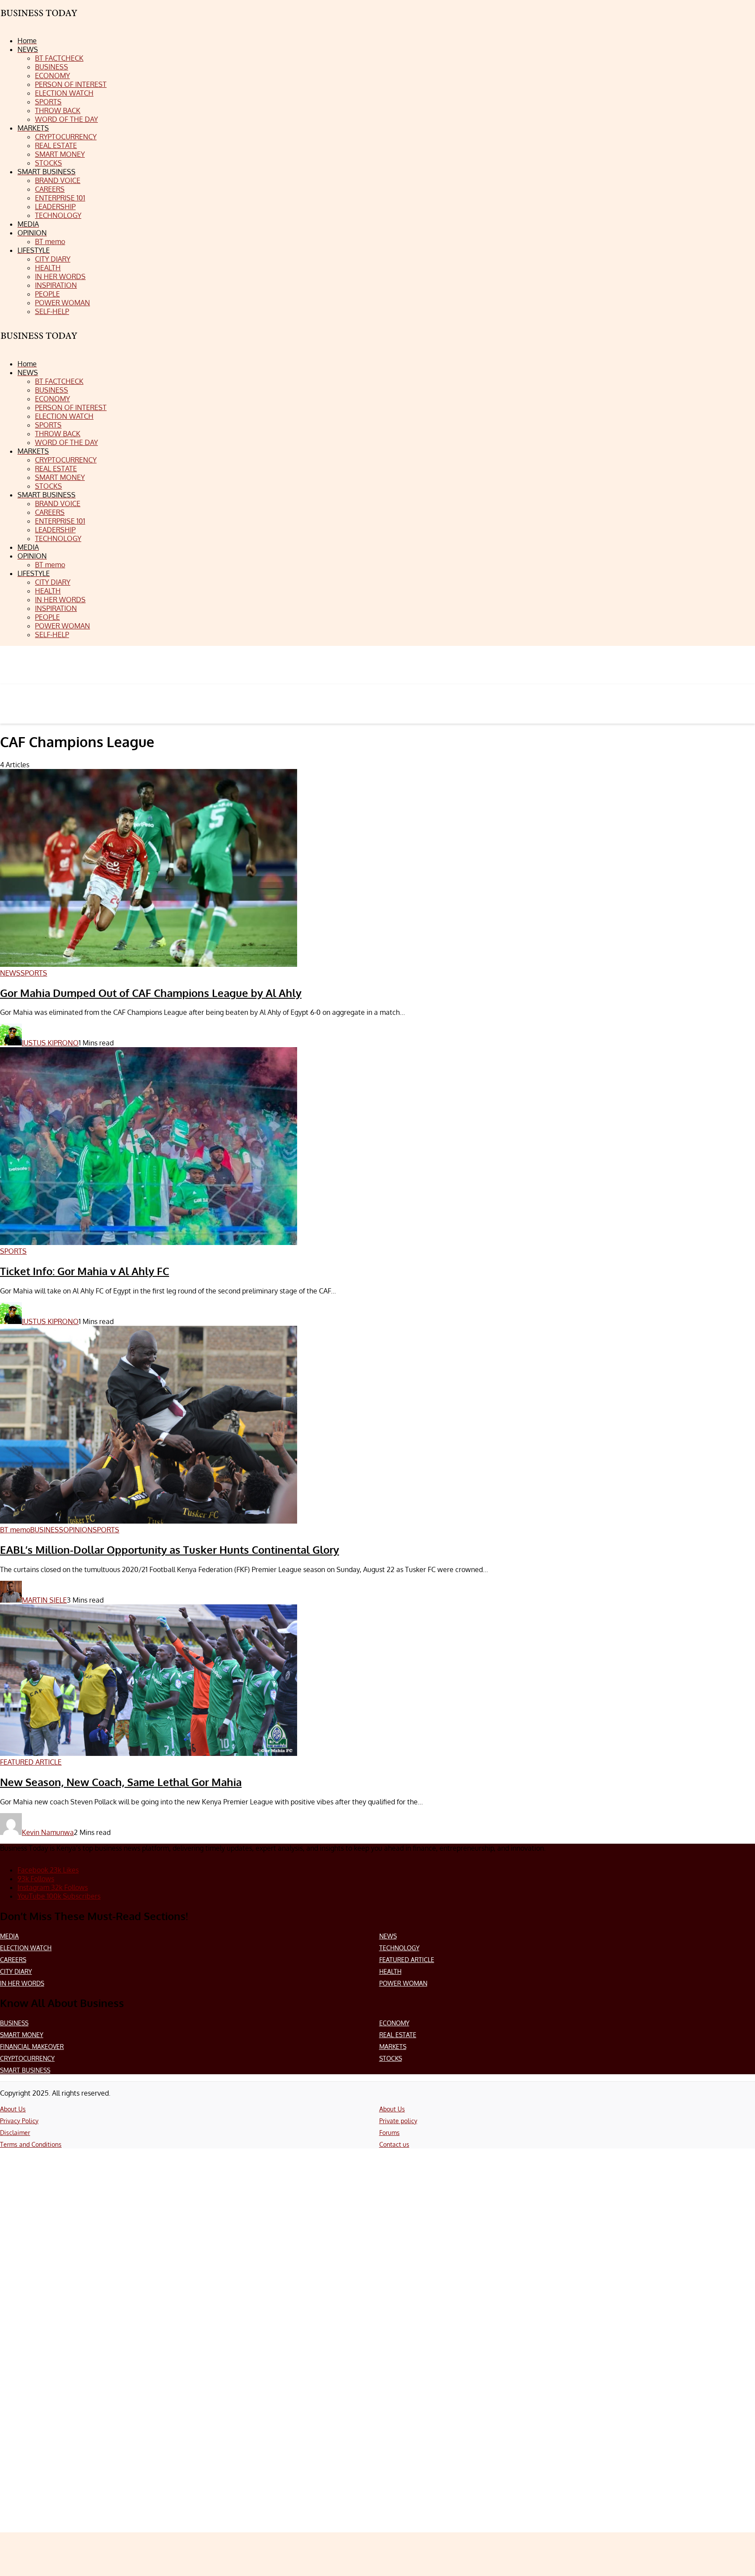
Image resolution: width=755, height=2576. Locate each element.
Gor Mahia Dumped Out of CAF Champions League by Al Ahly (151, 993)
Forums (390, 2133)
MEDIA (9, 1936)
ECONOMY (394, 2023)
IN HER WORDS (22, 1983)
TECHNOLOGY (399, 1948)
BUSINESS (14, 2023)
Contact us (394, 2144)
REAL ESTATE (398, 2035)
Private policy (398, 2121)
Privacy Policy (19, 2121)
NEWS (388, 1936)
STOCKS (391, 2058)
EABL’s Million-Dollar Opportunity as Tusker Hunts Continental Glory (170, 1550)
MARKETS (393, 2047)
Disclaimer (15, 2133)
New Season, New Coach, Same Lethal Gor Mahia (121, 1782)
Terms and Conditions (31, 2144)
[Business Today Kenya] (39, 343)
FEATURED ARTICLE (407, 1960)
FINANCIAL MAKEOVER (32, 2047)
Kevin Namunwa (48, 1832)
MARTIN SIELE (44, 1600)
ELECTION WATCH (26, 1948)
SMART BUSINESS (25, 2070)
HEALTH (390, 1971)
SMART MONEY (22, 2035)
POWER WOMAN (403, 1983)
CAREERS (13, 1960)
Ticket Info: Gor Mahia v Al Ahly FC (85, 1271)
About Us (13, 2109)
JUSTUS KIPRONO (50, 1043)
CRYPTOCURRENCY (27, 2058)
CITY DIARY (16, 1971)
